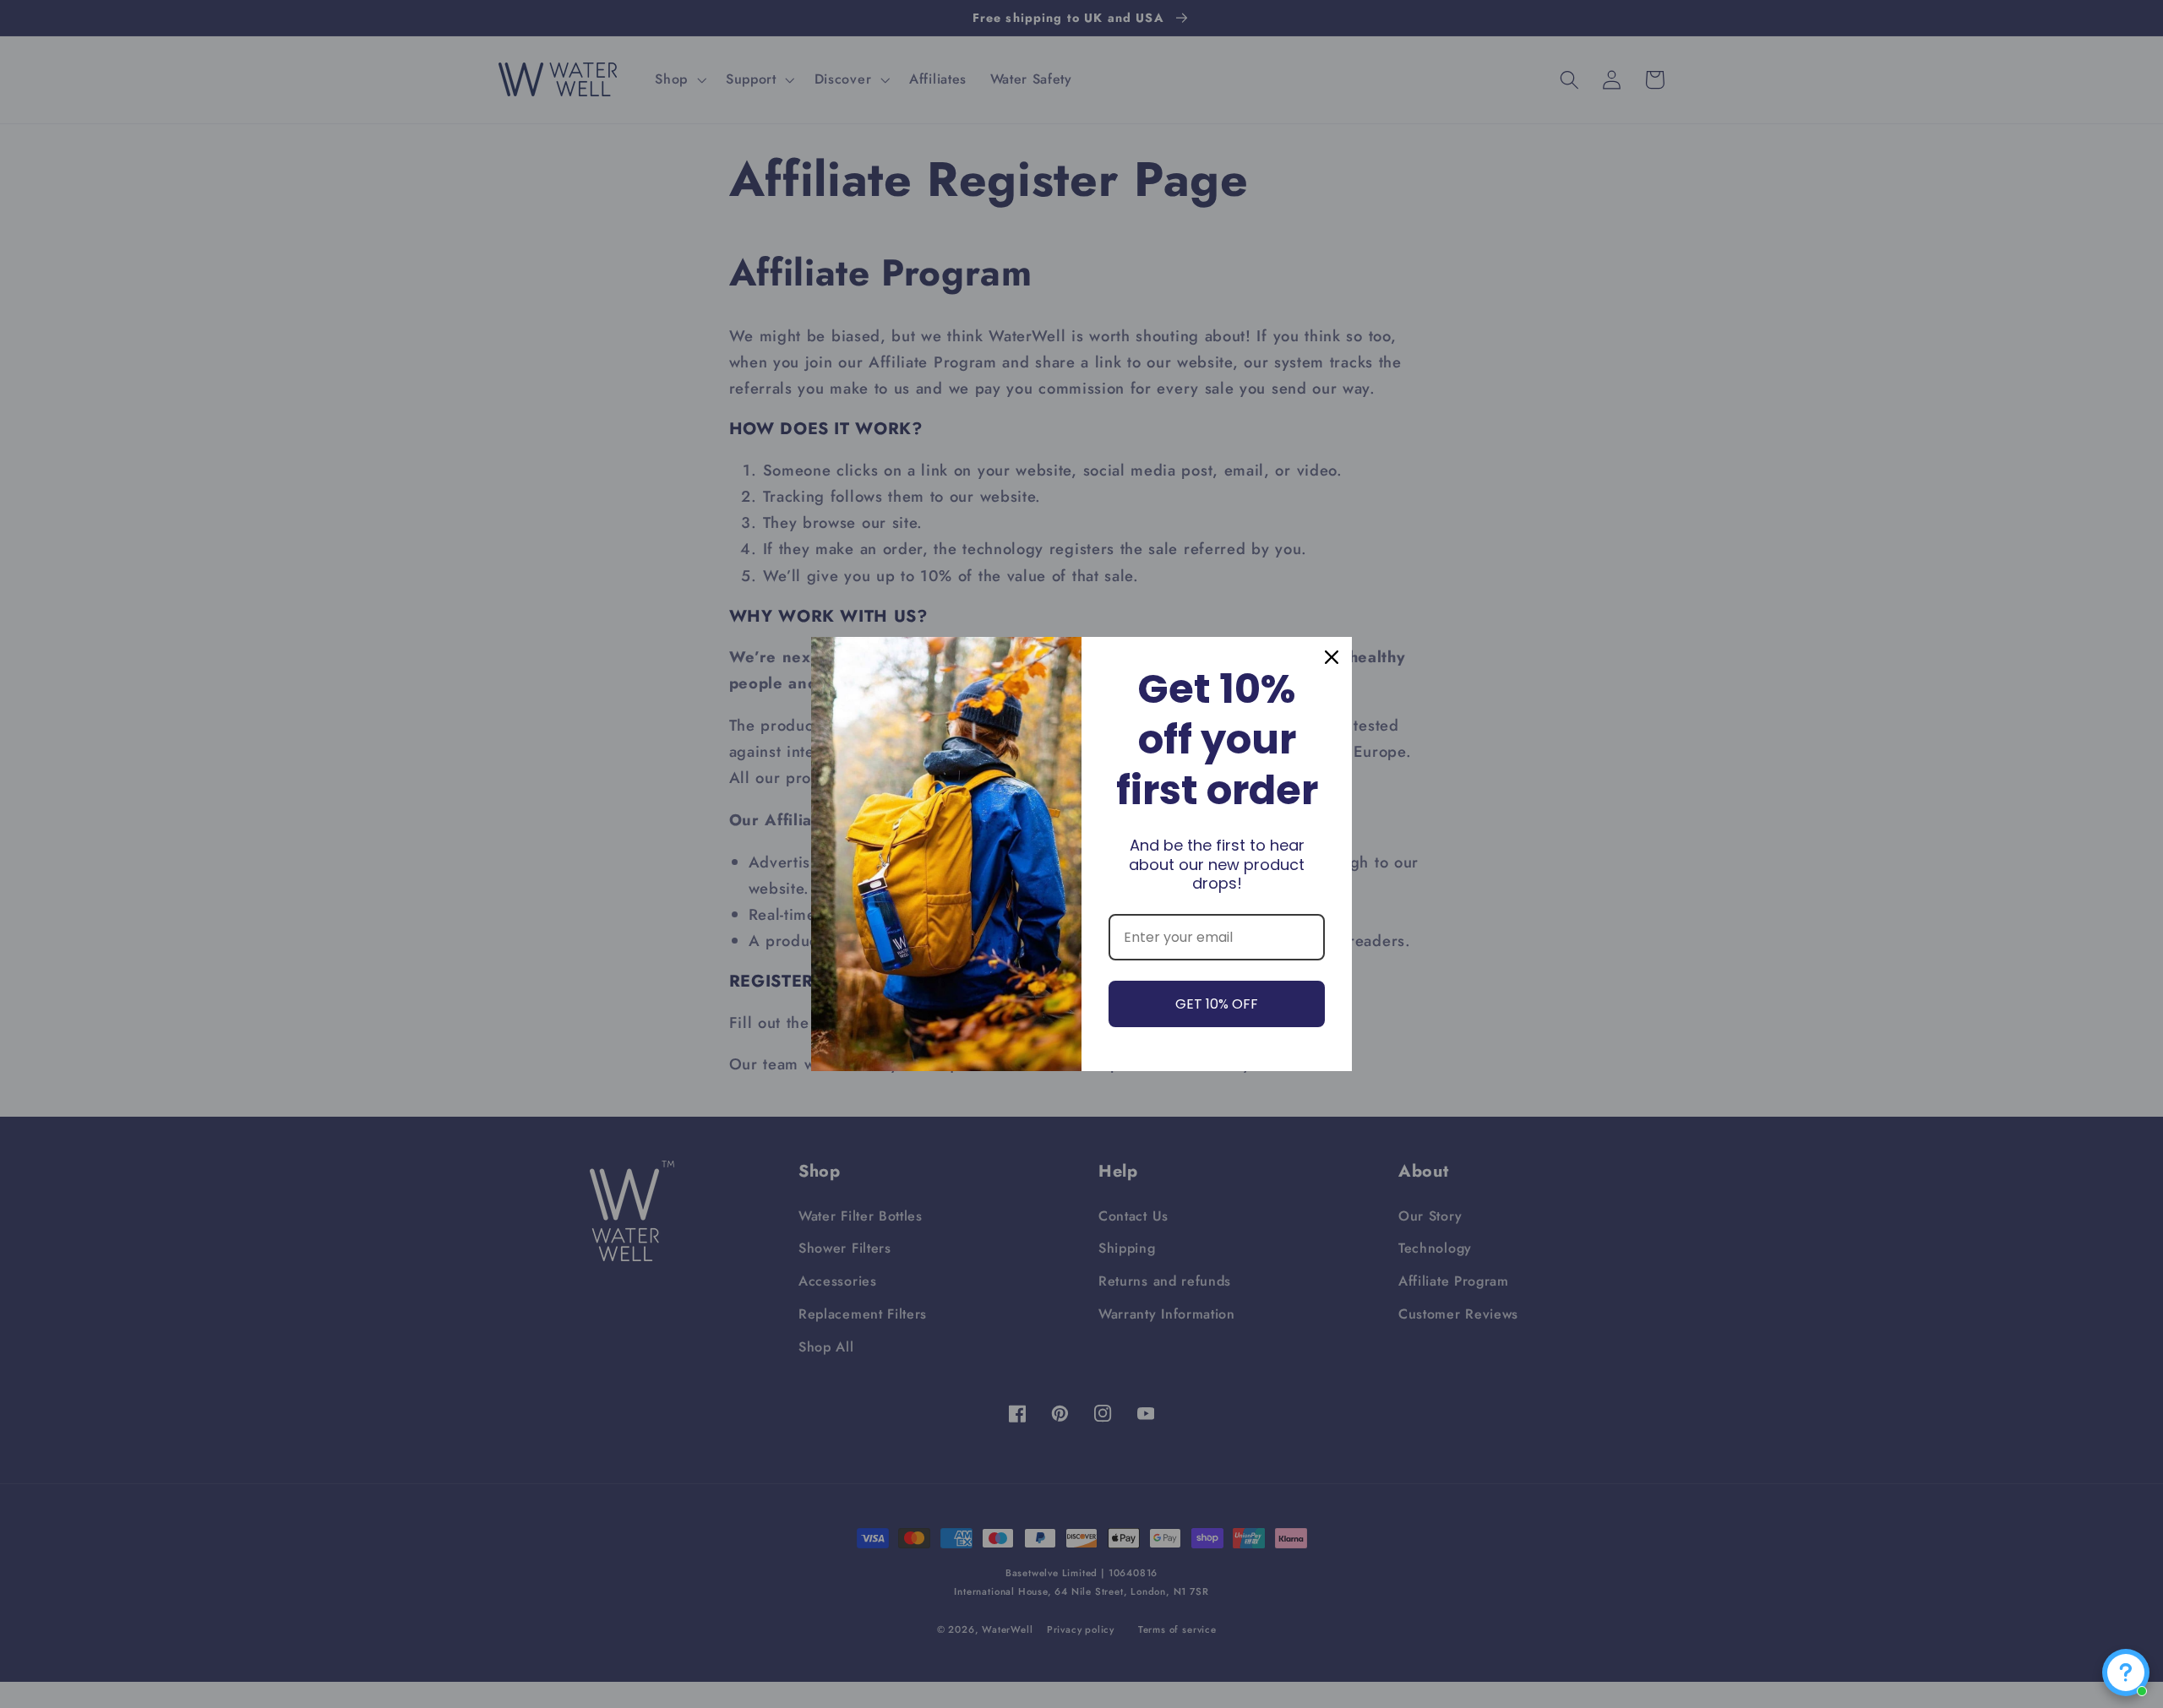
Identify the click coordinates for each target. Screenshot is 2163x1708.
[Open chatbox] (2126, 1673)
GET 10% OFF (1217, 1004)
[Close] (1332, 657)
